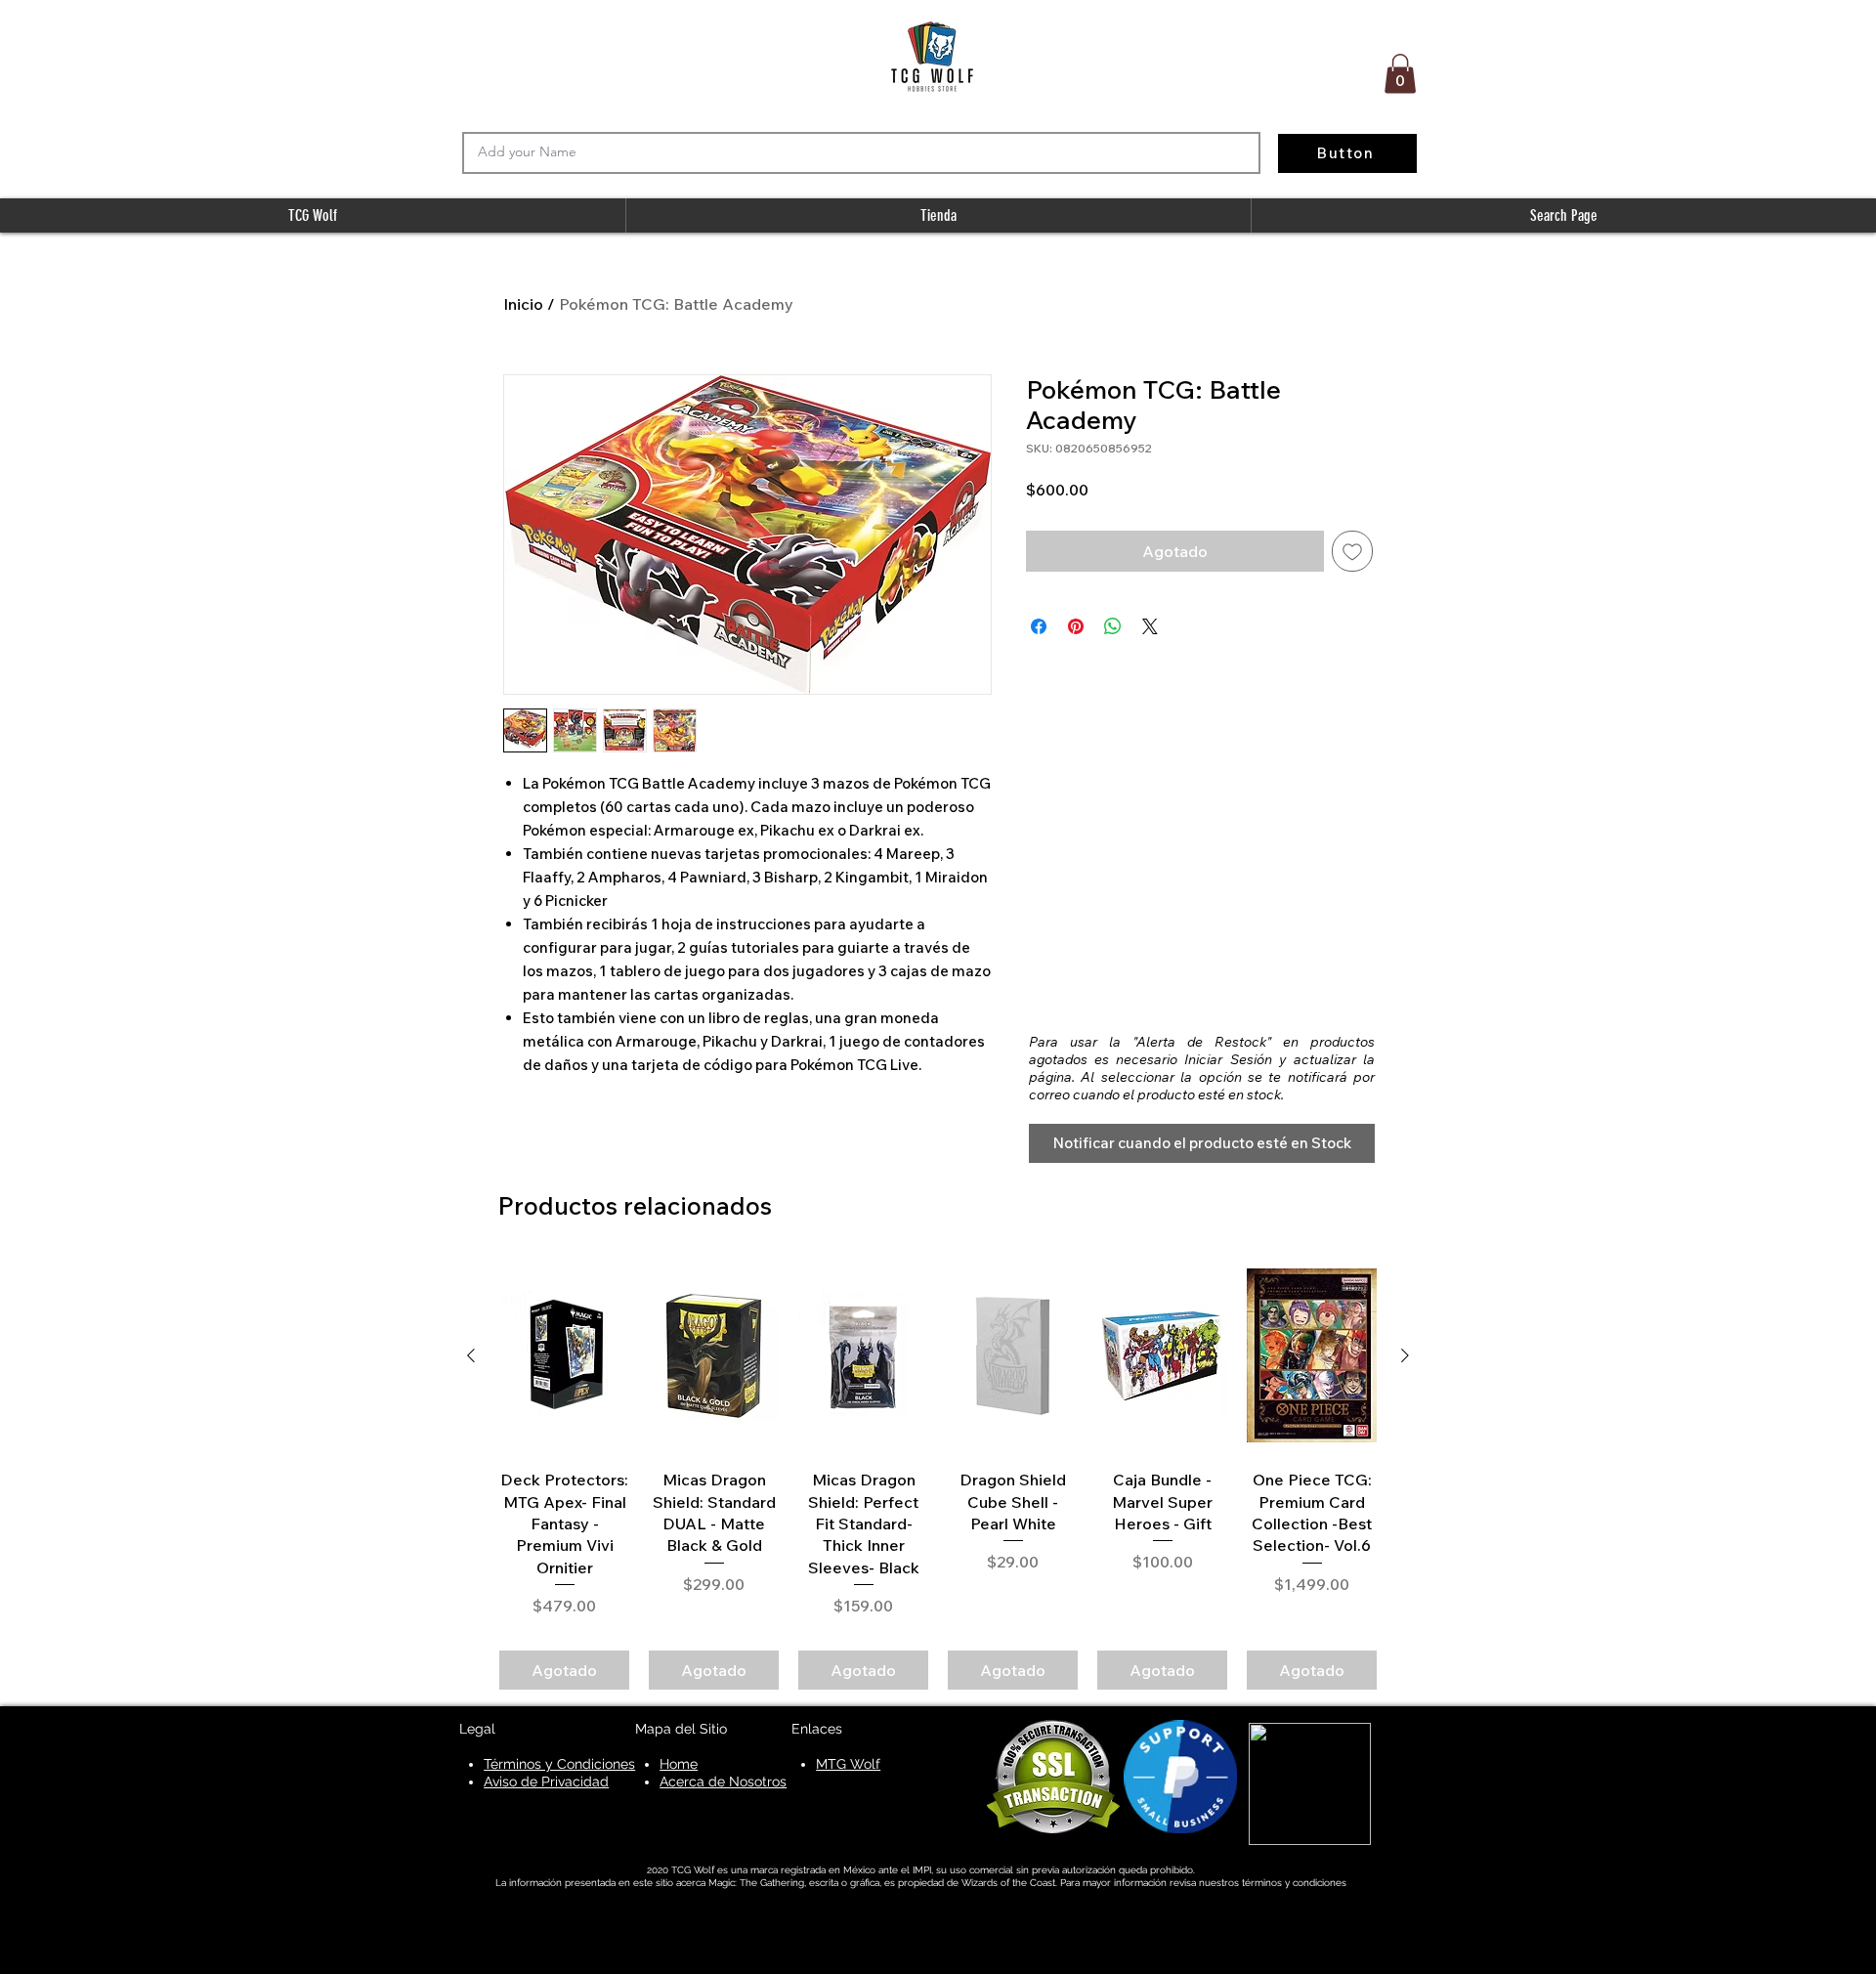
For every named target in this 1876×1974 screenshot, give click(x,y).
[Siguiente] (1405, 1355)
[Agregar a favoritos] (1352, 551)
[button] (1400, 74)
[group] (938, 1475)
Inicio (523, 304)
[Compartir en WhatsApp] (1113, 626)
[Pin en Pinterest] (1076, 626)
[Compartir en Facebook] (1039, 626)
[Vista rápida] (564, 1356)
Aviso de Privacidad (546, 1781)
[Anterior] (471, 1355)
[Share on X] (1150, 626)
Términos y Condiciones (559, 1764)
